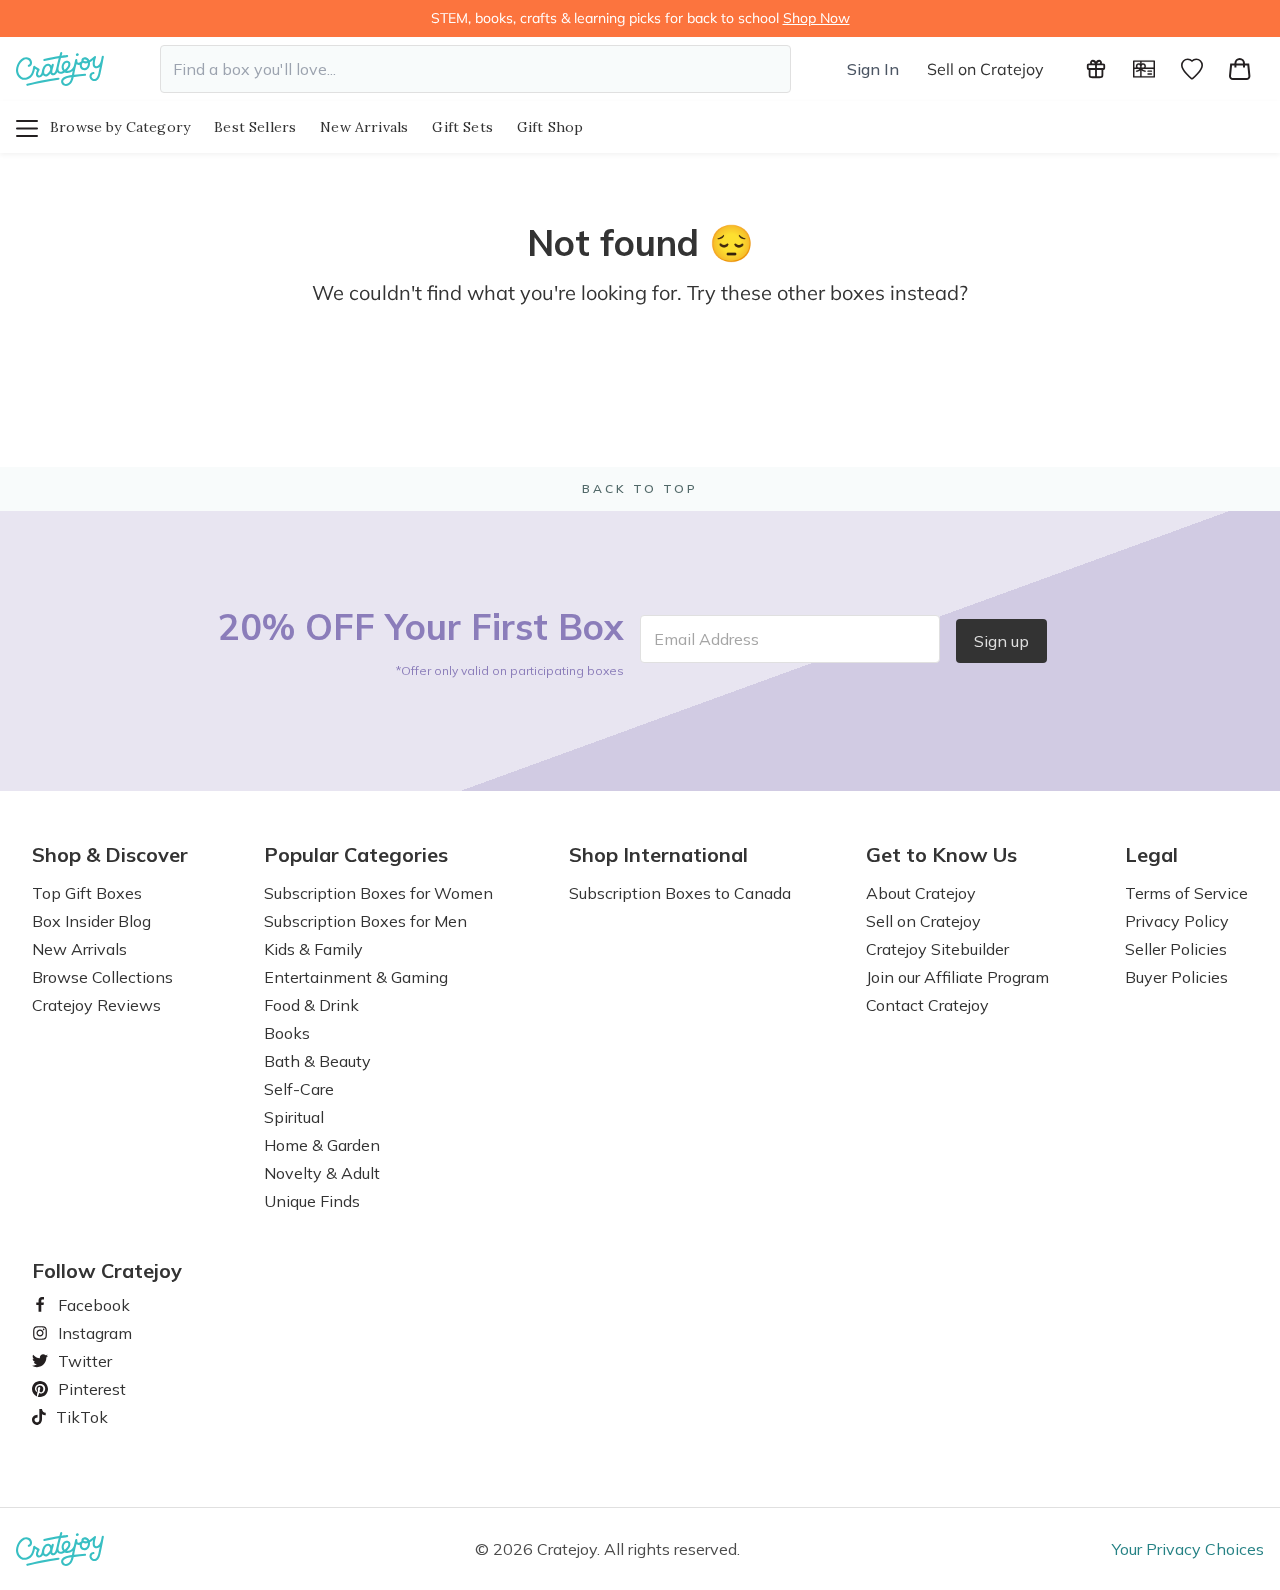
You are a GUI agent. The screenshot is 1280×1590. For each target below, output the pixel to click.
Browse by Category (120, 127)
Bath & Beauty (317, 1061)
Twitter (77, 1361)
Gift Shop (550, 127)
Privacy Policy (1177, 921)
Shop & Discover (110, 855)
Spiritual (294, 1117)
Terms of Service (1186, 893)
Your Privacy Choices (1188, 1549)
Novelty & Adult (322, 1173)
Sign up (1001, 641)
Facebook (86, 1305)
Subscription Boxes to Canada (680, 893)
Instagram (87, 1333)
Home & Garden (322, 1145)
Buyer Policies (1176, 977)
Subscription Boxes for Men (365, 921)
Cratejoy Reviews (96, 1005)
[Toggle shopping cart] (1240, 69)
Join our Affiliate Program (957, 977)
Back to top (640, 488)
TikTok (75, 1417)
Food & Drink (311, 1005)
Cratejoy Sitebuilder (937, 949)
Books (287, 1033)
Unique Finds (312, 1201)
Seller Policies (1176, 949)
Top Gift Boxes (87, 893)
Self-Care (299, 1089)
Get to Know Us (941, 855)
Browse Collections (102, 977)
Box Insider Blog (91, 921)
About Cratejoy (921, 893)
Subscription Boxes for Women (378, 893)
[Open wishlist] (1192, 69)
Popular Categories (356, 855)
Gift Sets (462, 127)
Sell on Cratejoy (985, 69)
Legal (1151, 855)
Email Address (706, 639)
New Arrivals (364, 127)
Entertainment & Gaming (356, 977)
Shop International (658, 855)
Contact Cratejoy (927, 1005)
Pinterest (84, 1389)
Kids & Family (313, 949)
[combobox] (475, 69)
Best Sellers (255, 127)
